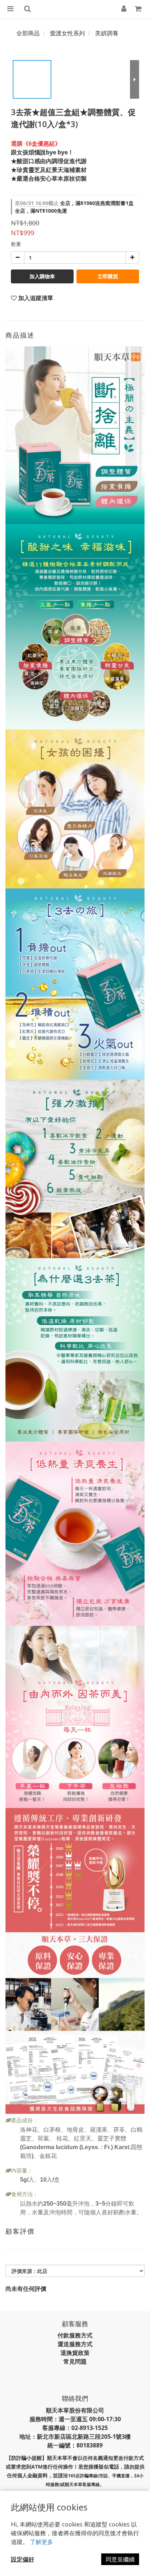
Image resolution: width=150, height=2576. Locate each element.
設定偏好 (23, 2559)
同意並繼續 (120, 2559)
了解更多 (42, 2542)
